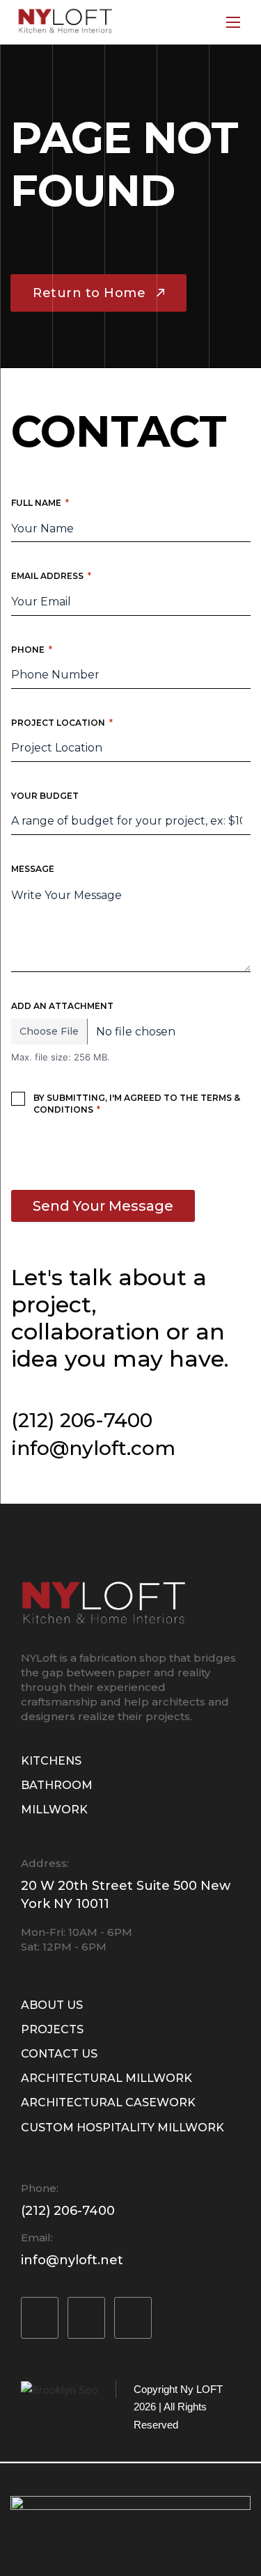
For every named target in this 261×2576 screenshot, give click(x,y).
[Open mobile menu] (233, 22)
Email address (51, 576)
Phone (32, 650)
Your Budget (45, 796)
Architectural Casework (108, 2102)
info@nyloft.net (72, 2260)
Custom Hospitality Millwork (122, 2128)
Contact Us (59, 2054)
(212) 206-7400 (82, 1420)
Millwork (54, 1810)
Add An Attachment (62, 1006)
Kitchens (51, 1761)
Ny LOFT (201, 2389)
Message (33, 869)
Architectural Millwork (106, 2078)
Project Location (62, 723)
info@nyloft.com (93, 1448)
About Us (52, 2005)
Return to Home (89, 293)
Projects (52, 2029)
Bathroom (57, 1785)
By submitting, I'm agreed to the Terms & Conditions (137, 1104)
